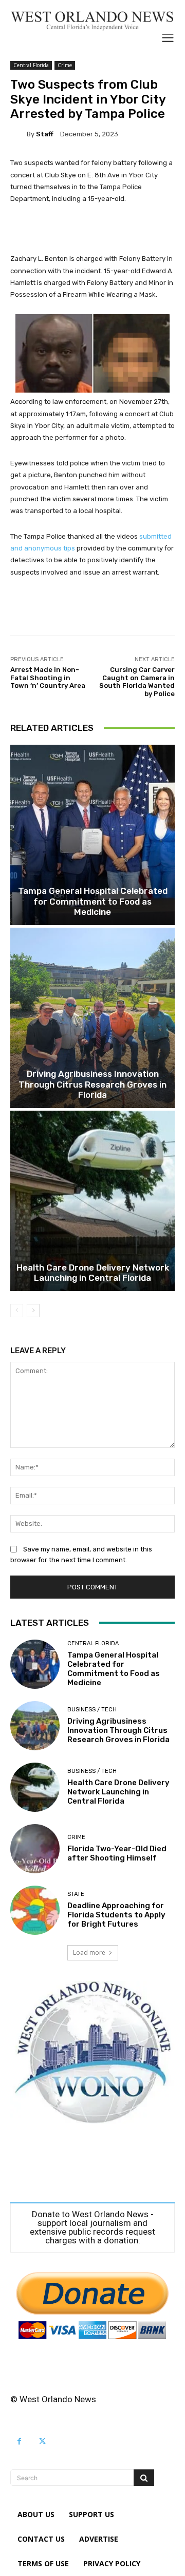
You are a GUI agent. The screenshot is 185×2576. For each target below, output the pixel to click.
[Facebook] (19, 2441)
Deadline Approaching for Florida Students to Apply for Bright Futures (116, 1915)
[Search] (144, 2478)
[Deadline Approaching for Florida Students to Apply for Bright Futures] (35, 1910)
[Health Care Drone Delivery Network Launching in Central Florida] (92, 1201)
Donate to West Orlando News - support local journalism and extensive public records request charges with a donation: (92, 2227)
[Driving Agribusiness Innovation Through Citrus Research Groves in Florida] (92, 1018)
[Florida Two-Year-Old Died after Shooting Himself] (35, 1849)
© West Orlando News (53, 2399)
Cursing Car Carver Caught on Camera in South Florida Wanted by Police (137, 682)
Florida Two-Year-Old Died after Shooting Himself (117, 1853)
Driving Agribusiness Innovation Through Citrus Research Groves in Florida (92, 1084)
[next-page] (33, 1311)
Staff (45, 134)
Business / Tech (92, 1710)
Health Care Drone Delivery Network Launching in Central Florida (93, 1273)
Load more (89, 1953)
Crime (65, 65)
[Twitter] (42, 2441)
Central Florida (31, 65)
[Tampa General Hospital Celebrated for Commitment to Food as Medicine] (92, 835)
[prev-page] (17, 1311)
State (76, 1894)
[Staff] (18, 134)
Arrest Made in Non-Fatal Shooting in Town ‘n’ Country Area (48, 678)
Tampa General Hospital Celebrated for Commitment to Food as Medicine (93, 901)
